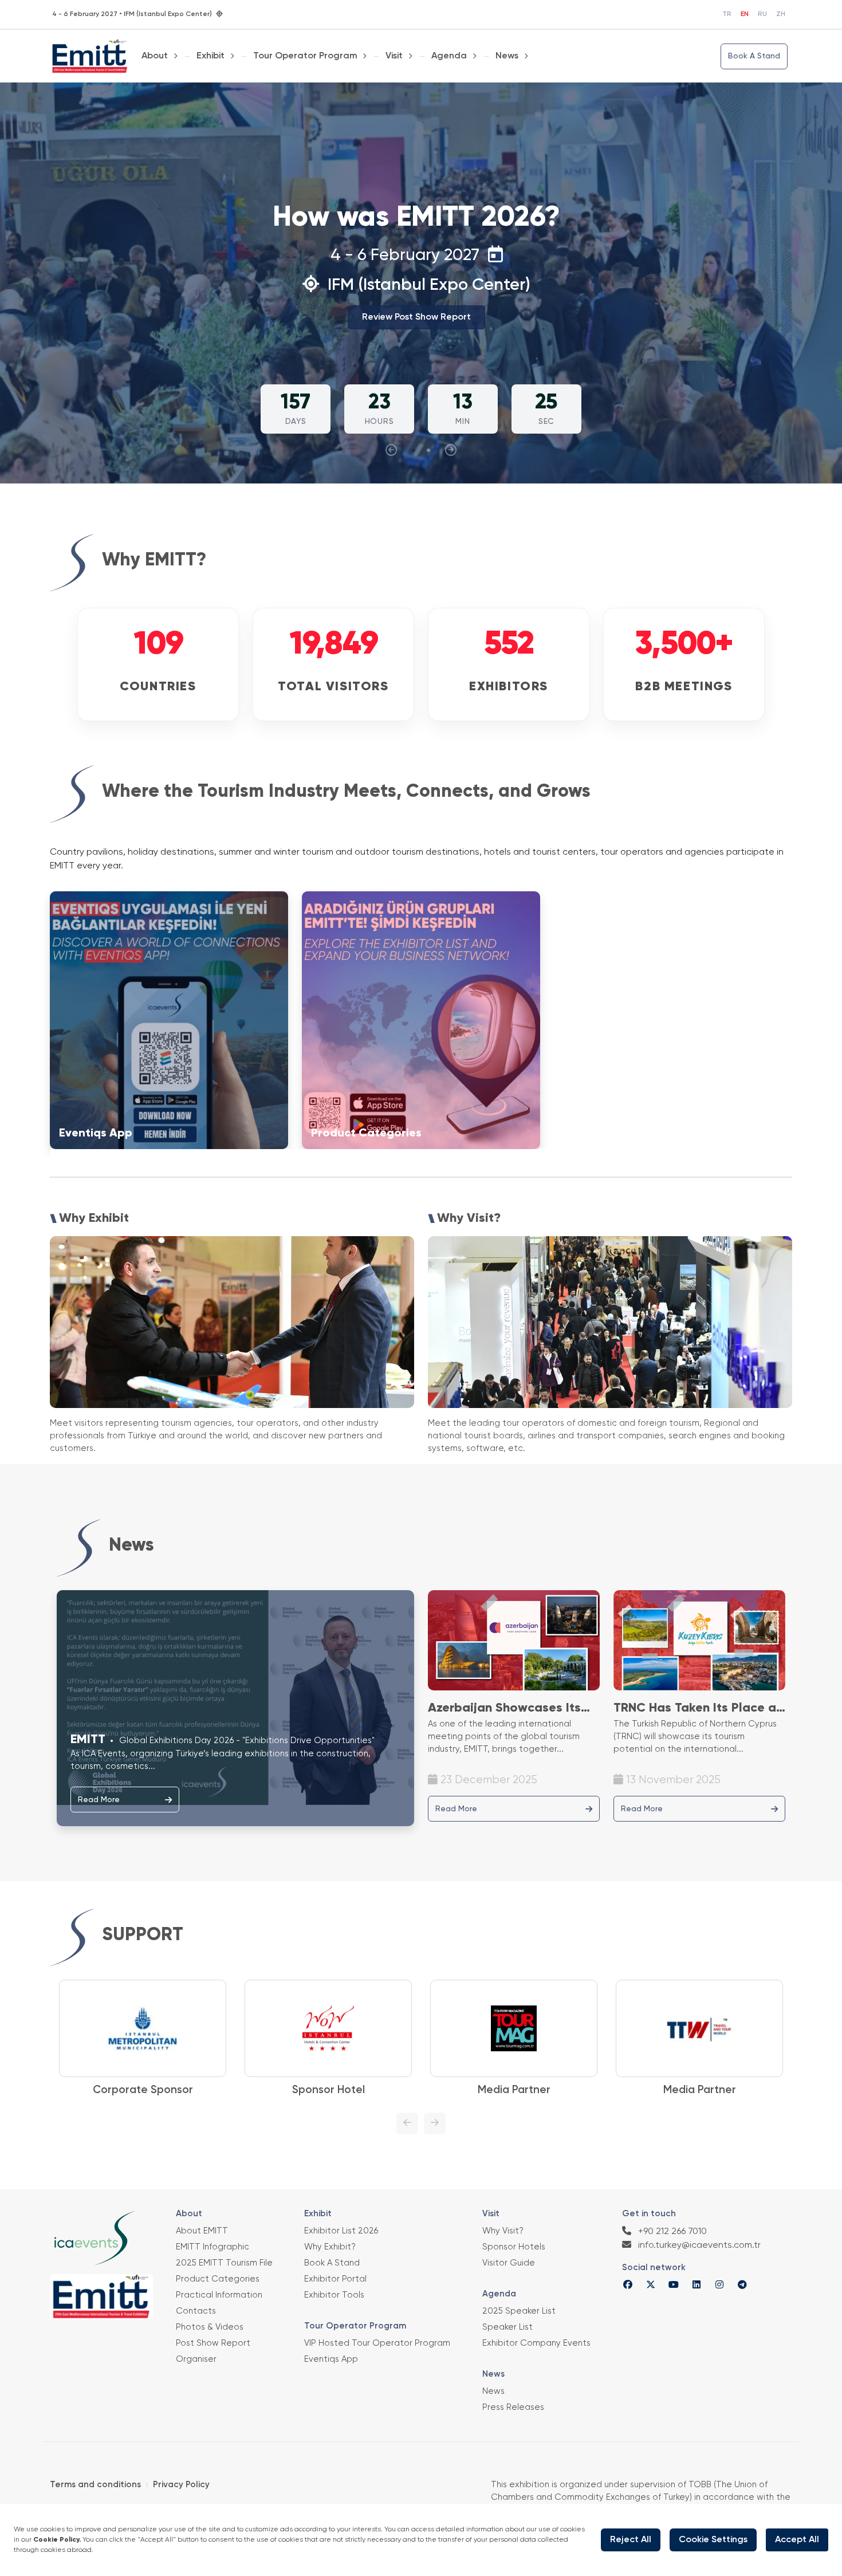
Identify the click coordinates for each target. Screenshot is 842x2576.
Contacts (196, 2311)
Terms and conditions (95, 2485)
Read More (99, 1800)
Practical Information (219, 2295)
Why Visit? (503, 2231)
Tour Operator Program (305, 56)
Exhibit (210, 56)
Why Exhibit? (330, 2247)
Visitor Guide (509, 2263)
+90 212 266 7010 (671, 2232)
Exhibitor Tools (334, 2295)
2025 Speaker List (519, 2311)
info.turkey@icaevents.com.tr (698, 2245)
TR (727, 14)
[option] (143, 2039)
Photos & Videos (210, 2327)
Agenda (449, 56)
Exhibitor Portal (335, 2279)
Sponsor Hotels (514, 2247)
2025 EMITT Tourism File (224, 2263)
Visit (394, 56)
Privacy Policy (181, 2485)
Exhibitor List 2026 (341, 2231)
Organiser (196, 2359)
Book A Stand (754, 56)
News (507, 56)
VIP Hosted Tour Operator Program (377, 2343)
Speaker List (507, 2327)
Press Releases (513, 2407)
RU (762, 14)
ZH (781, 14)
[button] (414, 450)
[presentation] (391, 450)
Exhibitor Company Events (536, 2343)
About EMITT (202, 2231)
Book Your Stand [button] (416, 335)
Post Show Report (213, 2343)
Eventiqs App (331, 2359)
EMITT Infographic (213, 2247)
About (155, 56)
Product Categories (218, 2279)
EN (745, 14)
